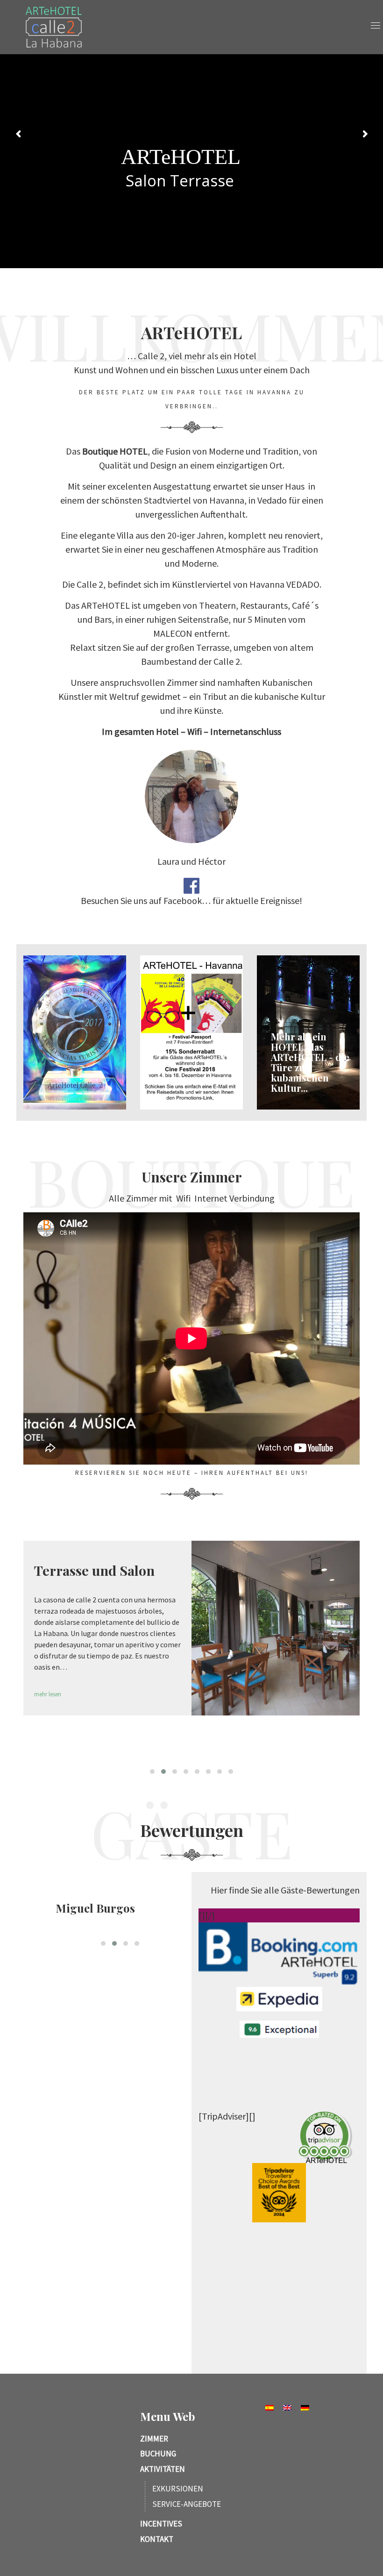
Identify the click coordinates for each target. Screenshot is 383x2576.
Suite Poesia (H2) (86, 1570)
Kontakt (157, 2539)
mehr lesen (48, 1718)
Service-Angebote (187, 2504)
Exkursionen (178, 2489)
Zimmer (154, 2439)
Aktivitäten (163, 2469)
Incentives (161, 2524)
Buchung (158, 2454)
